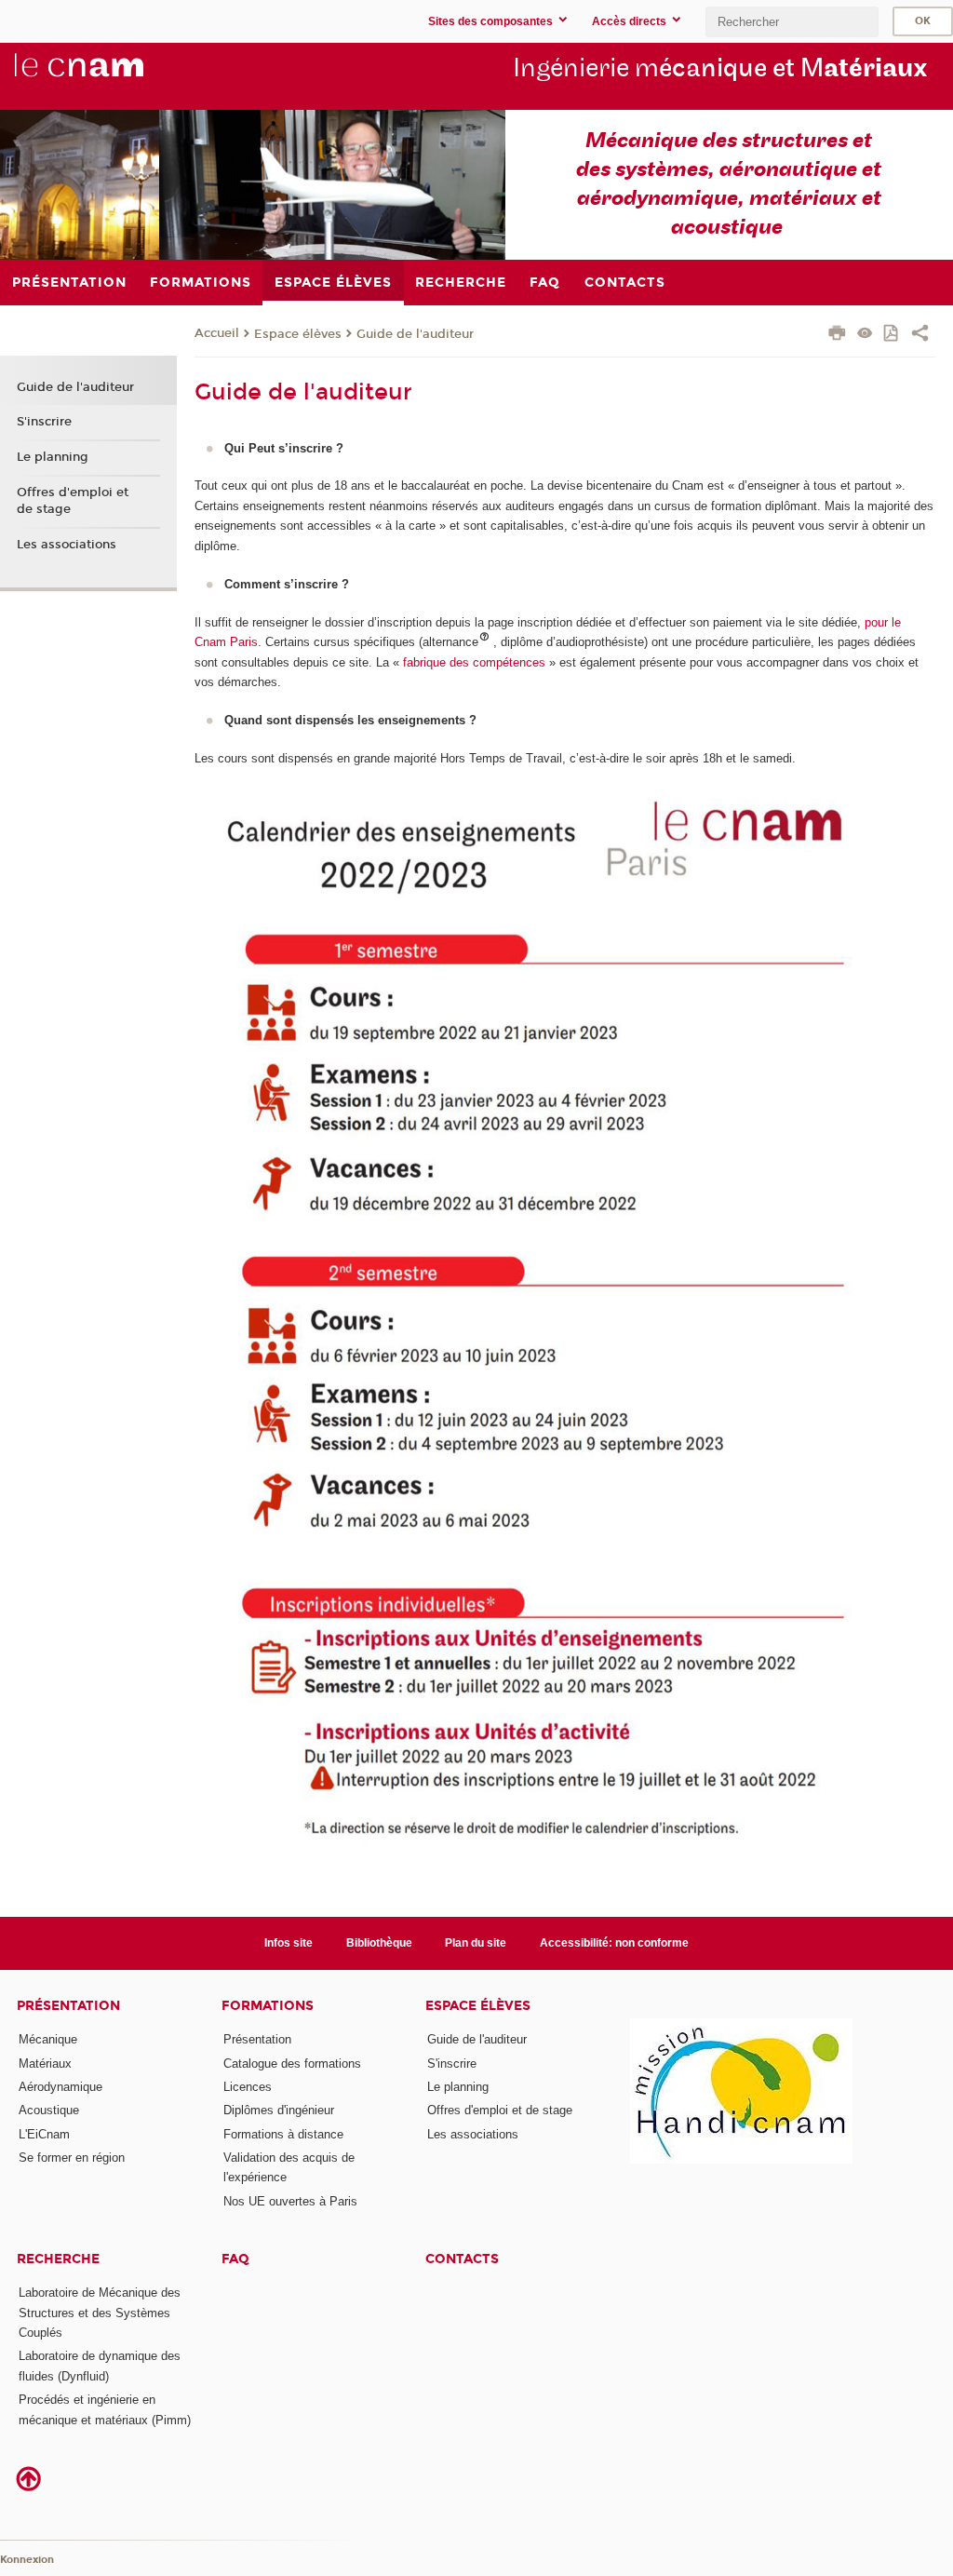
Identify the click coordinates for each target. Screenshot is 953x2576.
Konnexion (27, 2560)
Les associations (67, 545)
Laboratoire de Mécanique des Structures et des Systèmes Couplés (100, 2313)
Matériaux (45, 2063)
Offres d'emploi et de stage (73, 501)
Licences (248, 2087)
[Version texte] (865, 335)
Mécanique (48, 2039)
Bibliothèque (379, 1943)
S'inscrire (44, 422)
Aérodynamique (60, 2087)
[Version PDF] (892, 335)
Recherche (58, 2259)
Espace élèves (298, 334)
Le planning (53, 457)
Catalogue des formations (292, 2063)
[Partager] (920, 335)
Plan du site (476, 1943)
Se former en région (72, 2158)
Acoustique (49, 2110)
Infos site (289, 1943)
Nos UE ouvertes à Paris (290, 2201)
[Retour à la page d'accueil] (110, 75)
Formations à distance (283, 2134)
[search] (792, 22)
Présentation (68, 2006)
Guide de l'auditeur (415, 334)
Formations (268, 2006)
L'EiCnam (44, 2134)
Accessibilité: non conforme (614, 1943)
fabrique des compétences (476, 662)
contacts (462, 2259)
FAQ (235, 2259)
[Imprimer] (837, 335)
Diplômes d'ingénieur (279, 2110)
